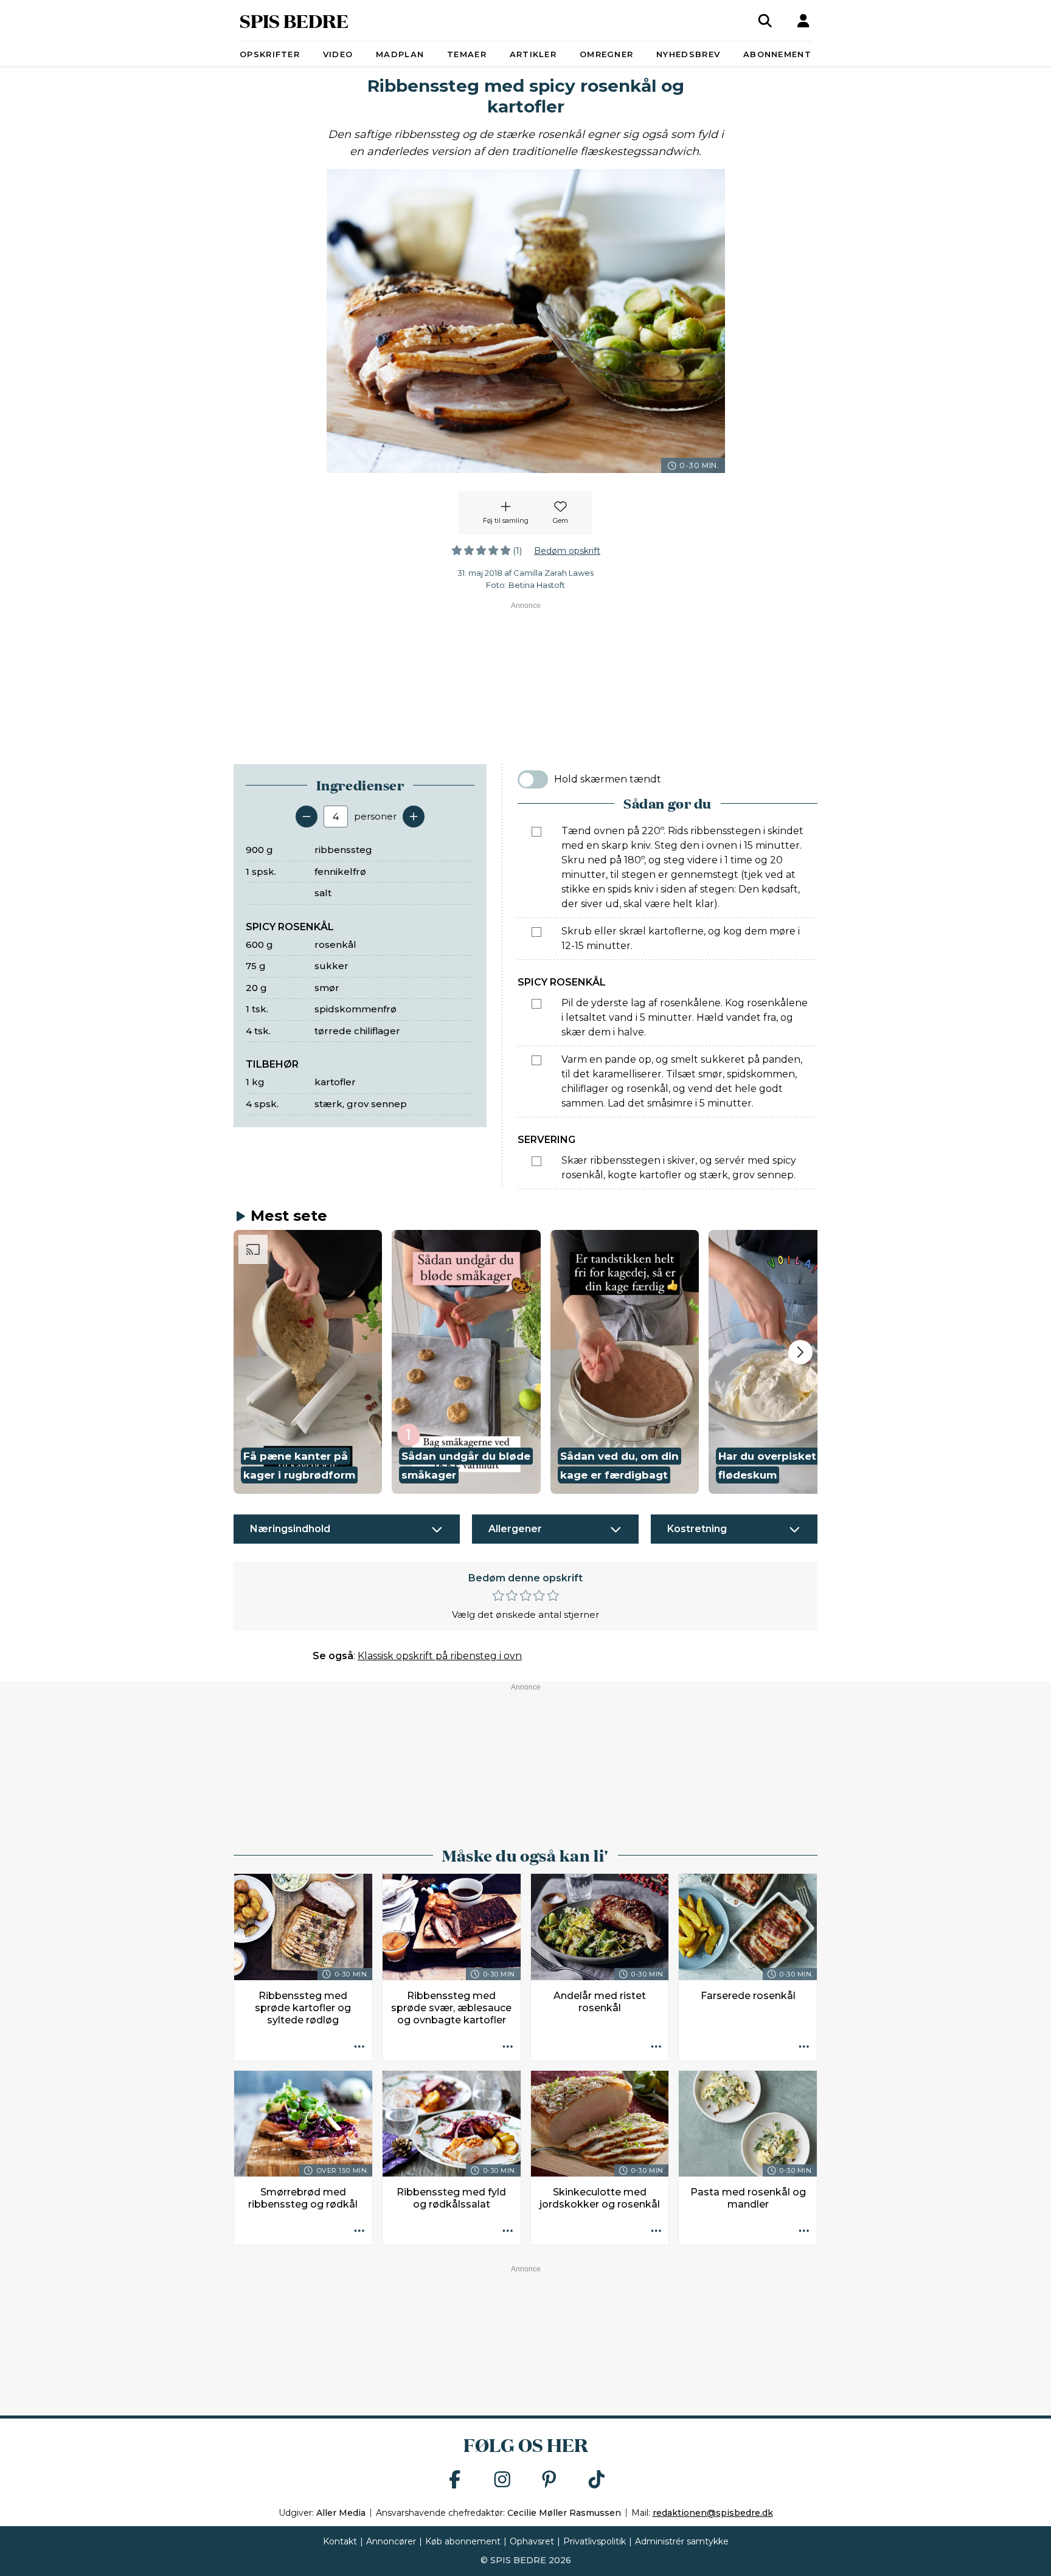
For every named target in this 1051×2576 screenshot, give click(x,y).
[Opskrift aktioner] (359, 2048)
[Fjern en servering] (307, 817)
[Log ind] (803, 21)
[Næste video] (800, 1352)
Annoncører (391, 2541)
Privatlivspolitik (595, 2541)
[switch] (533, 779)
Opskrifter (270, 54)
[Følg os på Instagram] (502, 2480)
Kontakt (340, 2541)
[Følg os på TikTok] (597, 2480)
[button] (308, 1362)
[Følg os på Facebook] (455, 2480)
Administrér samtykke (682, 2541)
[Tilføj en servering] (414, 817)
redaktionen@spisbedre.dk (713, 2513)
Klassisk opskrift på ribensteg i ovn (440, 1656)
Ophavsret (532, 2541)
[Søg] (765, 21)
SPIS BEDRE (294, 20)
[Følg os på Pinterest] (549, 2480)
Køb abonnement (463, 2541)
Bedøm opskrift (567, 551)
